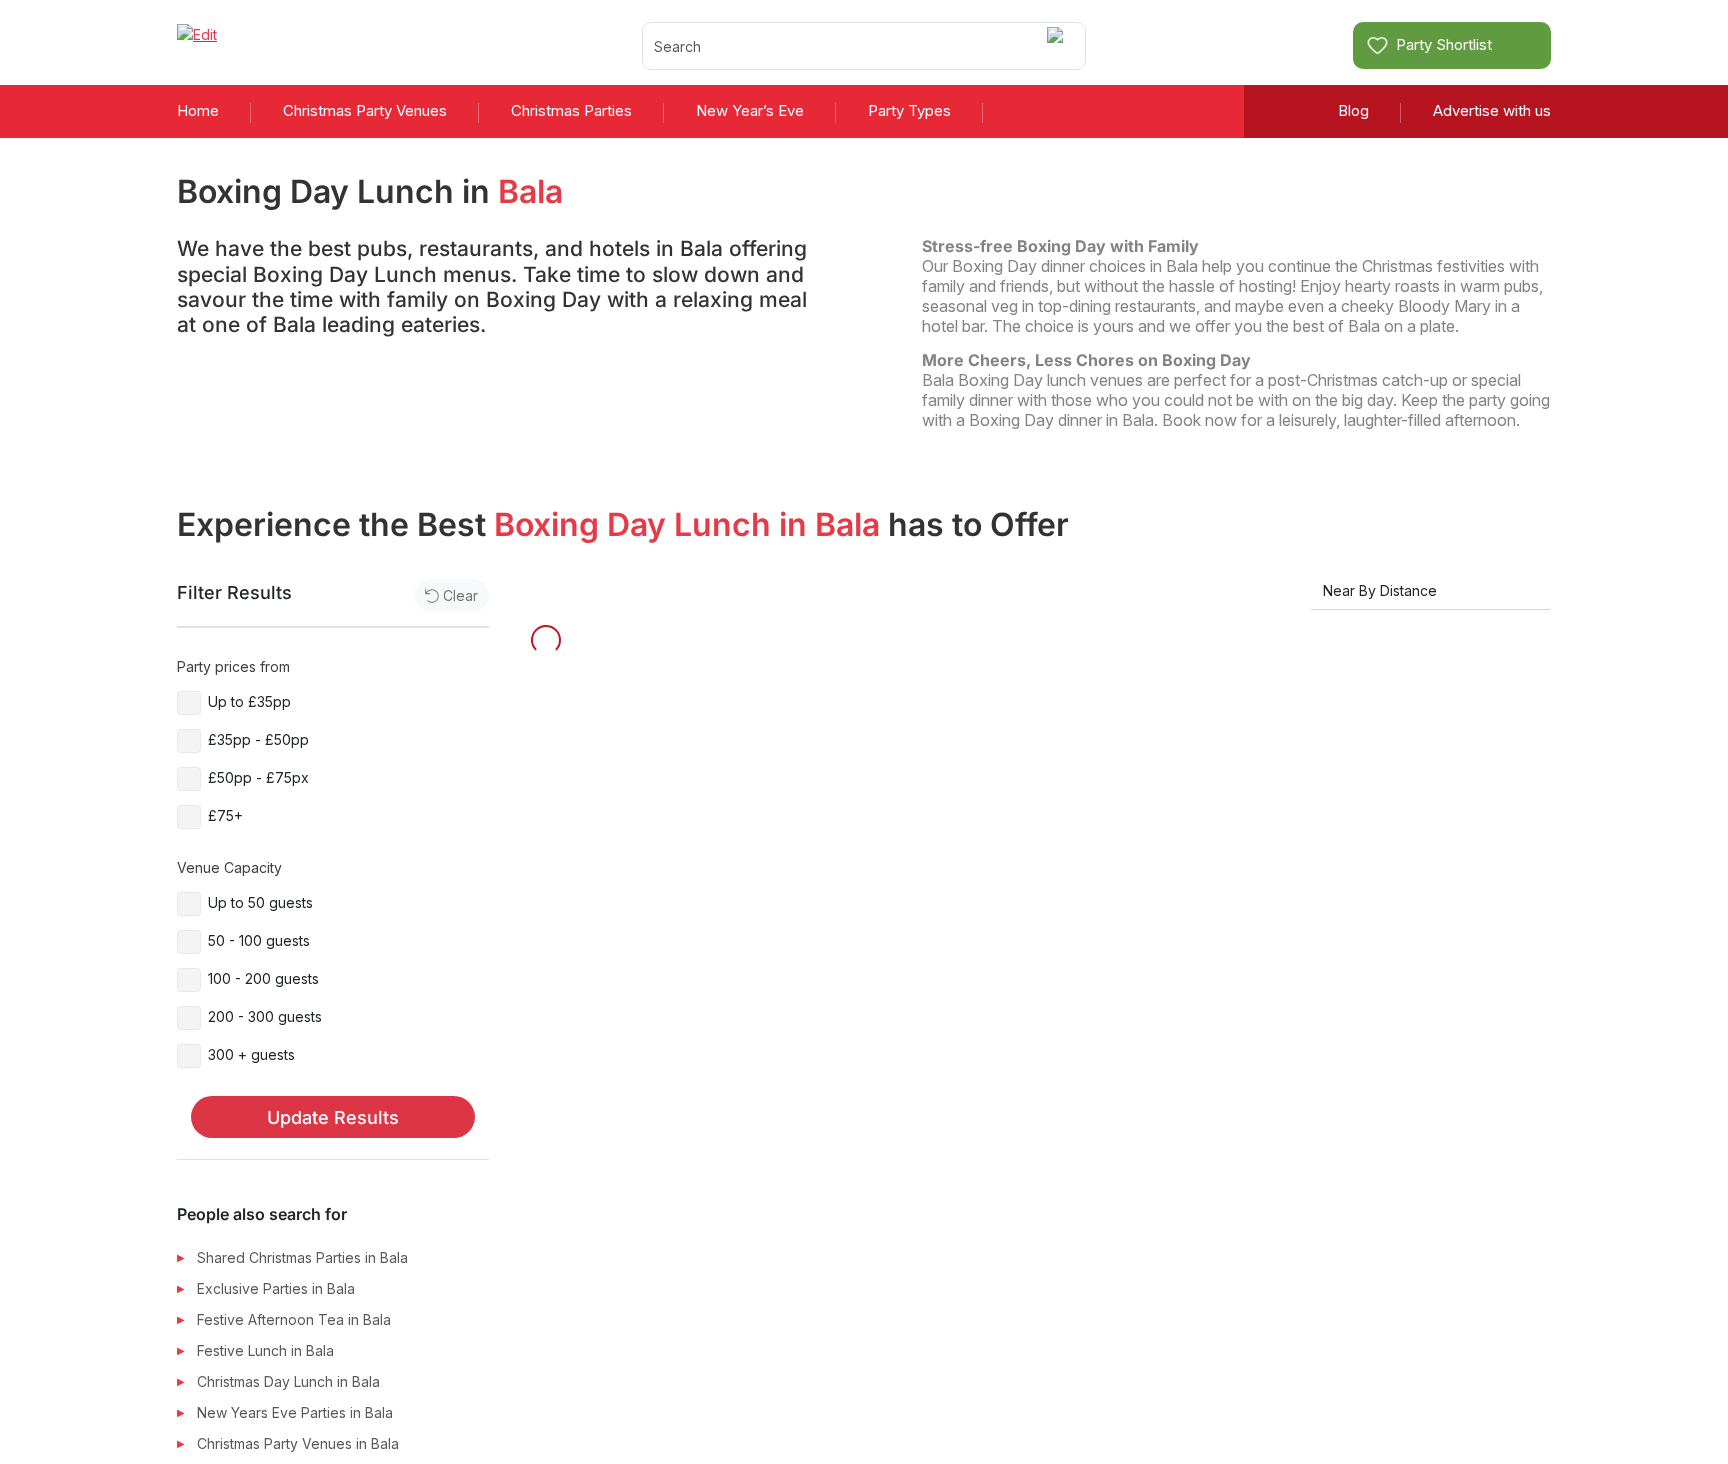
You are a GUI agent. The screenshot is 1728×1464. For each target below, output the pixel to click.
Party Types (909, 110)
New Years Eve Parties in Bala (295, 1412)
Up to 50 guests (260, 902)
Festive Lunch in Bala (265, 1350)
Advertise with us (1492, 110)
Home (198, 110)
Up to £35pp (249, 701)
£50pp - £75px (258, 777)
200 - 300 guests (265, 1016)
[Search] (1058, 45)
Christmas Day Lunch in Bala (288, 1381)
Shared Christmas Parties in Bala (302, 1257)
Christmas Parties (571, 110)
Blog (1353, 110)
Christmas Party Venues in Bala (298, 1443)
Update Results (333, 1117)
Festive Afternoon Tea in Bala (294, 1319)
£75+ (225, 815)
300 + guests (251, 1054)
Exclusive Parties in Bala (276, 1288)
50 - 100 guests (259, 940)
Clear (460, 595)
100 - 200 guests (263, 978)
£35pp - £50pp (258, 739)
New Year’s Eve (750, 110)
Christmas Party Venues (365, 110)
